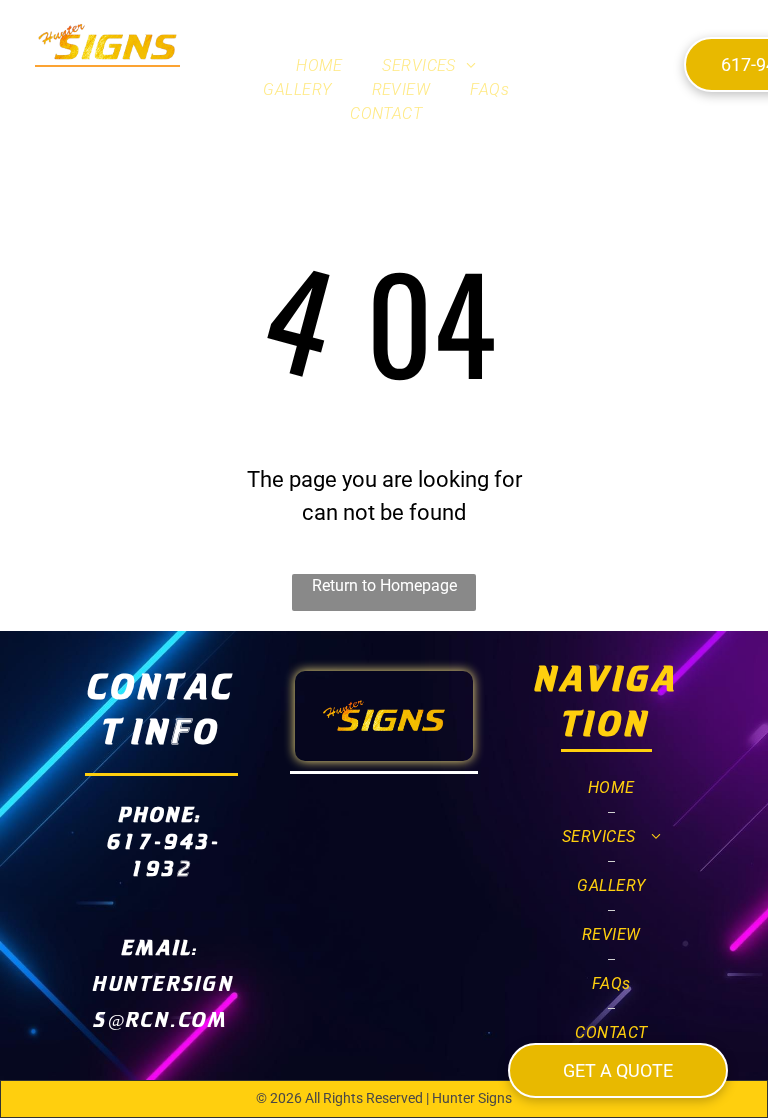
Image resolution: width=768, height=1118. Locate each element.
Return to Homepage (384, 585)
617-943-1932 (164, 854)
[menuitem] (319, 66)
